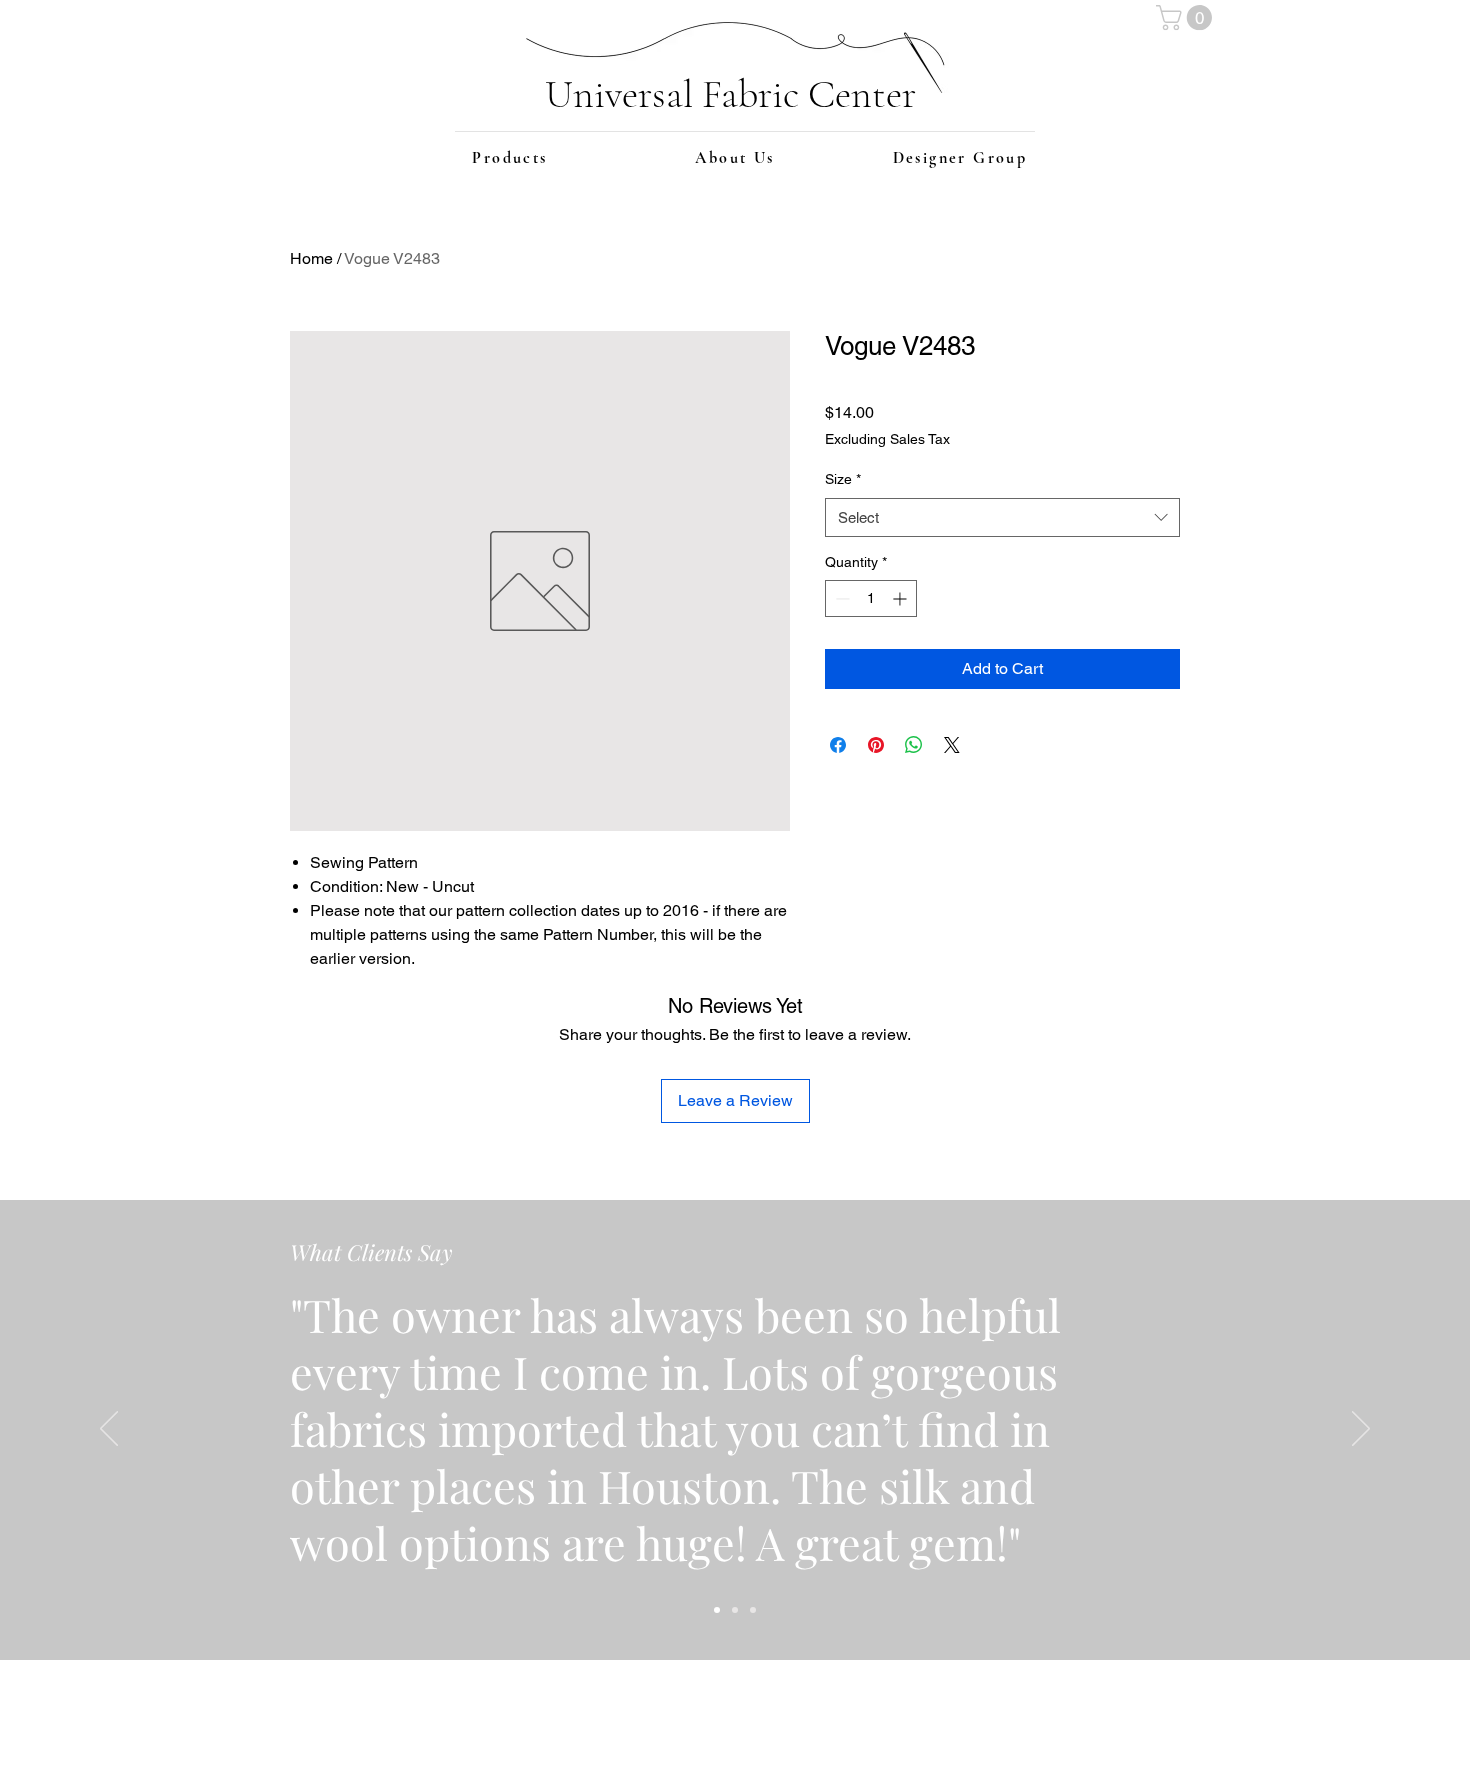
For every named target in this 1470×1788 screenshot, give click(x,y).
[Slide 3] (753, 1610)
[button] (1187, 17)
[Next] (1361, 1430)
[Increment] (901, 598)
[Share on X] (952, 745)
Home (311, 258)
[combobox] (1002, 517)
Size (843, 479)
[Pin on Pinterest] (876, 745)
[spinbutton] (871, 598)
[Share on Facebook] (838, 745)
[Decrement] (840, 598)
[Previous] (109, 1430)
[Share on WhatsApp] (914, 745)
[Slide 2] (735, 1610)
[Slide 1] (717, 1610)
